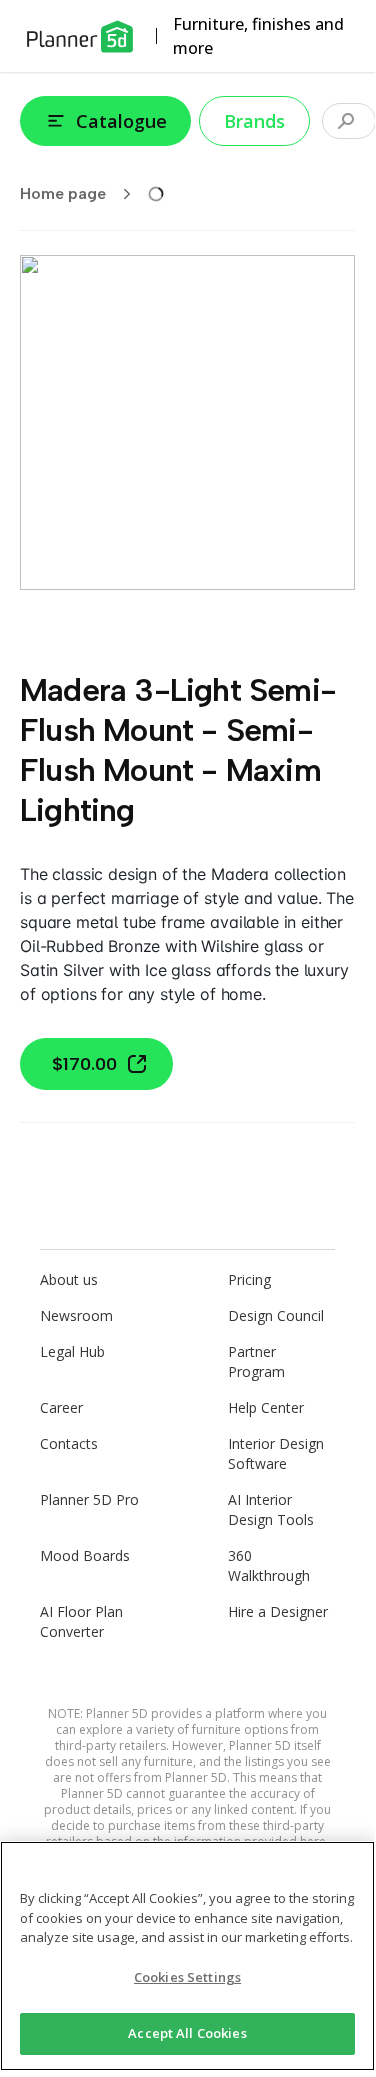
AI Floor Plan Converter (81, 1621)
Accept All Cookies (187, 2033)
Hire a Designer (278, 1611)
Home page (63, 193)
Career (61, 1407)
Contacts (69, 1443)
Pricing (249, 1279)
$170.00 (84, 1064)
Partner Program (256, 1361)
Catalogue (121, 121)
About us (69, 1279)
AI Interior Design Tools (271, 1509)
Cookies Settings (187, 1977)
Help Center (266, 1407)
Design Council (276, 1315)
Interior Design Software (276, 1453)
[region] (187, 1956)
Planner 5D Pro (89, 1499)
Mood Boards (85, 1555)
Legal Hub (72, 1351)
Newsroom (76, 1315)
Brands (254, 121)
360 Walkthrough (269, 1565)
